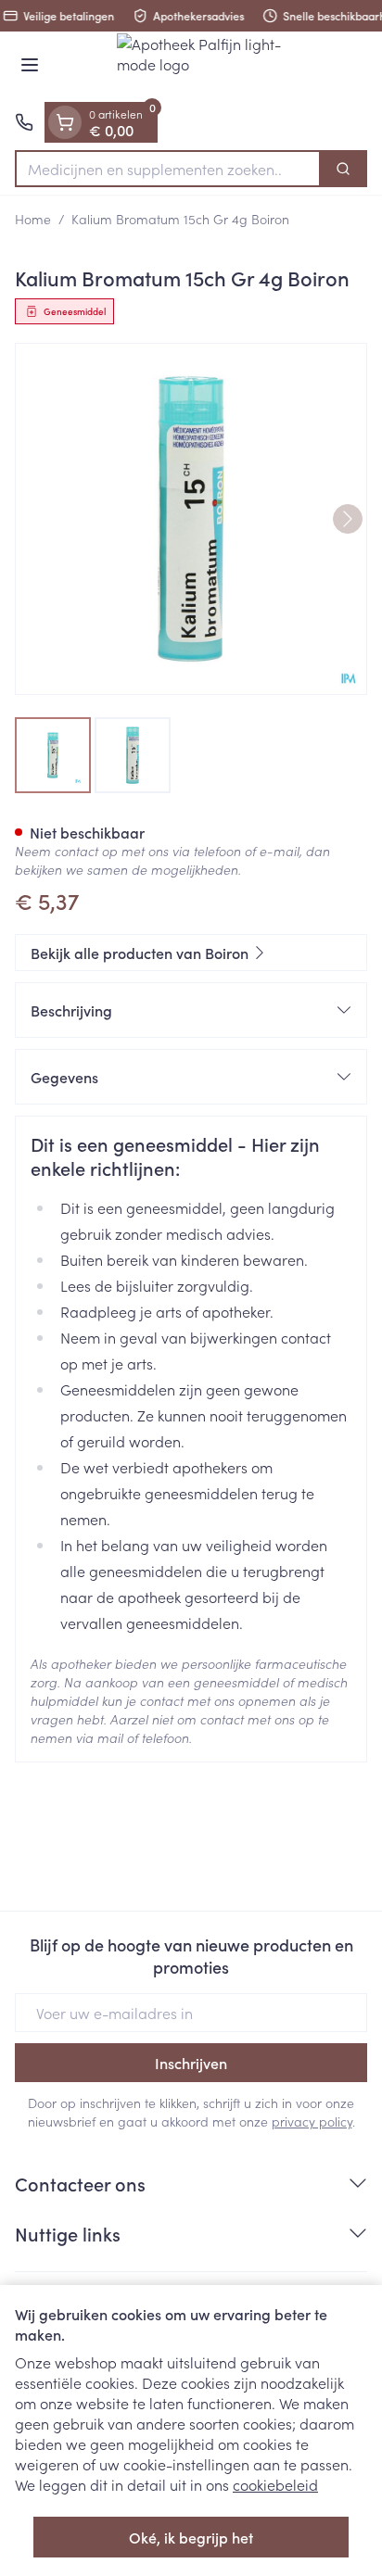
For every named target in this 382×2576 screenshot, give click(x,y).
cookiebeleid (275, 2484)
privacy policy (312, 2121)
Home (33, 219)
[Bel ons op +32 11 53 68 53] (24, 122)
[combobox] (168, 169)
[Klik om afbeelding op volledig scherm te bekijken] (191, 519)
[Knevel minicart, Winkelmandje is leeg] (65, 122)
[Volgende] (348, 519)
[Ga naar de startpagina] (210, 67)
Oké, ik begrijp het (191, 2537)
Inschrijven (191, 2063)
